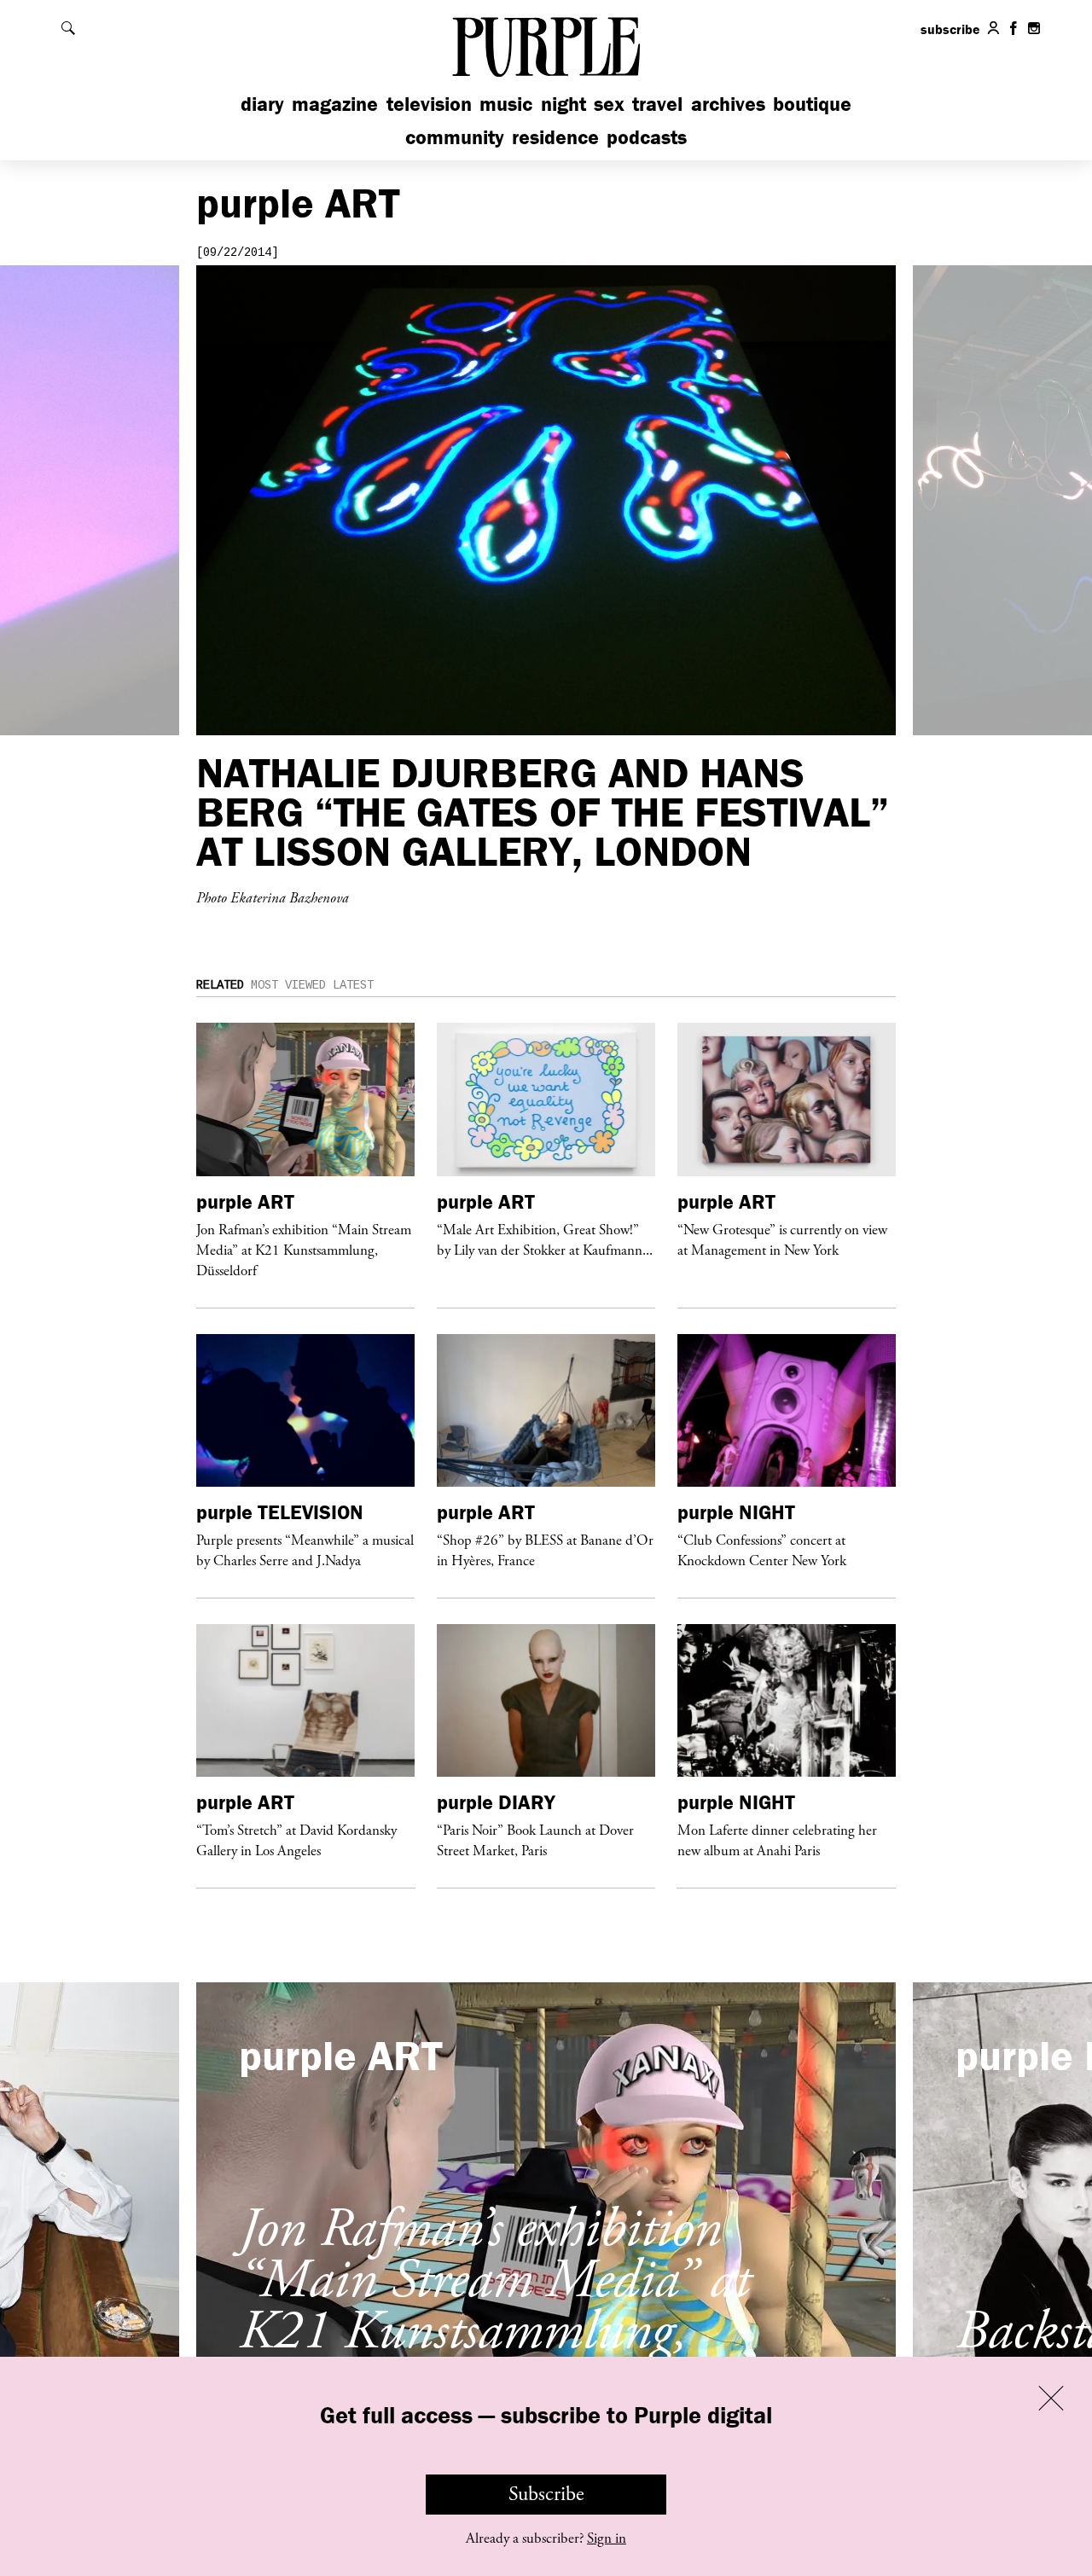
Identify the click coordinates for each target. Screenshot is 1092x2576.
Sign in (607, 2538)
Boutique (812, 104)
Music (506, 104)
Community (455, 137)
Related (220, 985)
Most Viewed (288, 985)
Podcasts (647, 137)
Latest (353, 985)
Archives (728, 104)
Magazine (335, 104)
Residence (555, 137)
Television (429, 104)
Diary (262, 104)
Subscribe (546, 2494)
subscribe (950, 29)
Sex (609, 104)
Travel (657, 104)
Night (563, 104)
